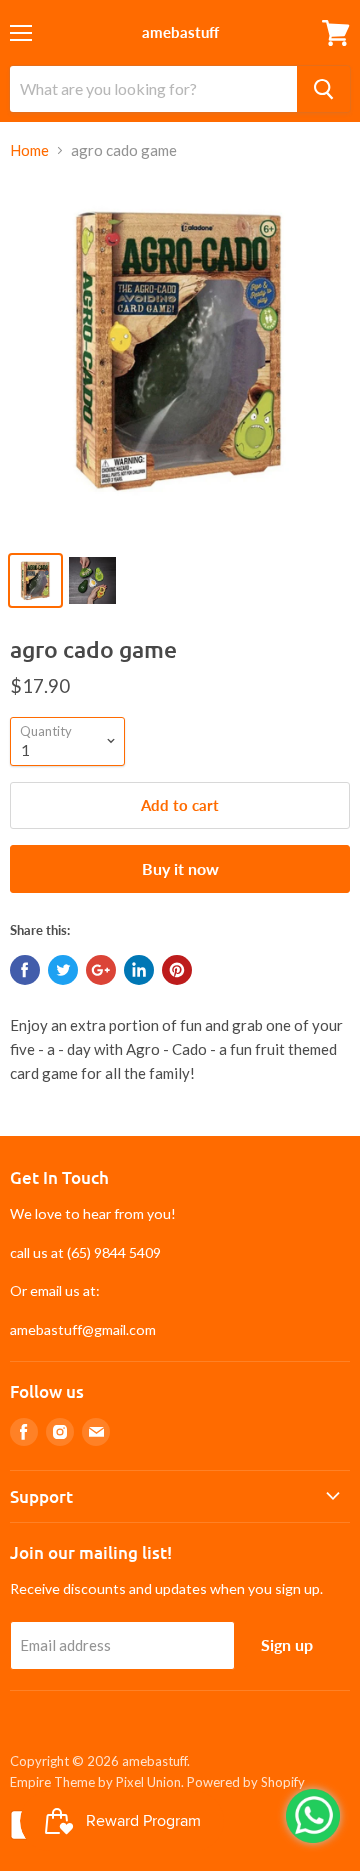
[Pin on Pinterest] (177, 970)
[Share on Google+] (101, 970)
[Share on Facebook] (25, 970)
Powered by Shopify (246, 1782)
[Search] (323, 89)
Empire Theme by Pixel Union (95, 1782)
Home (29, 150)
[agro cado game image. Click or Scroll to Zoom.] (180, 359)
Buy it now (180, 868)
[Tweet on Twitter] (63, 970)
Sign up (287, 1644)
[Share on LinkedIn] (139, 970)
